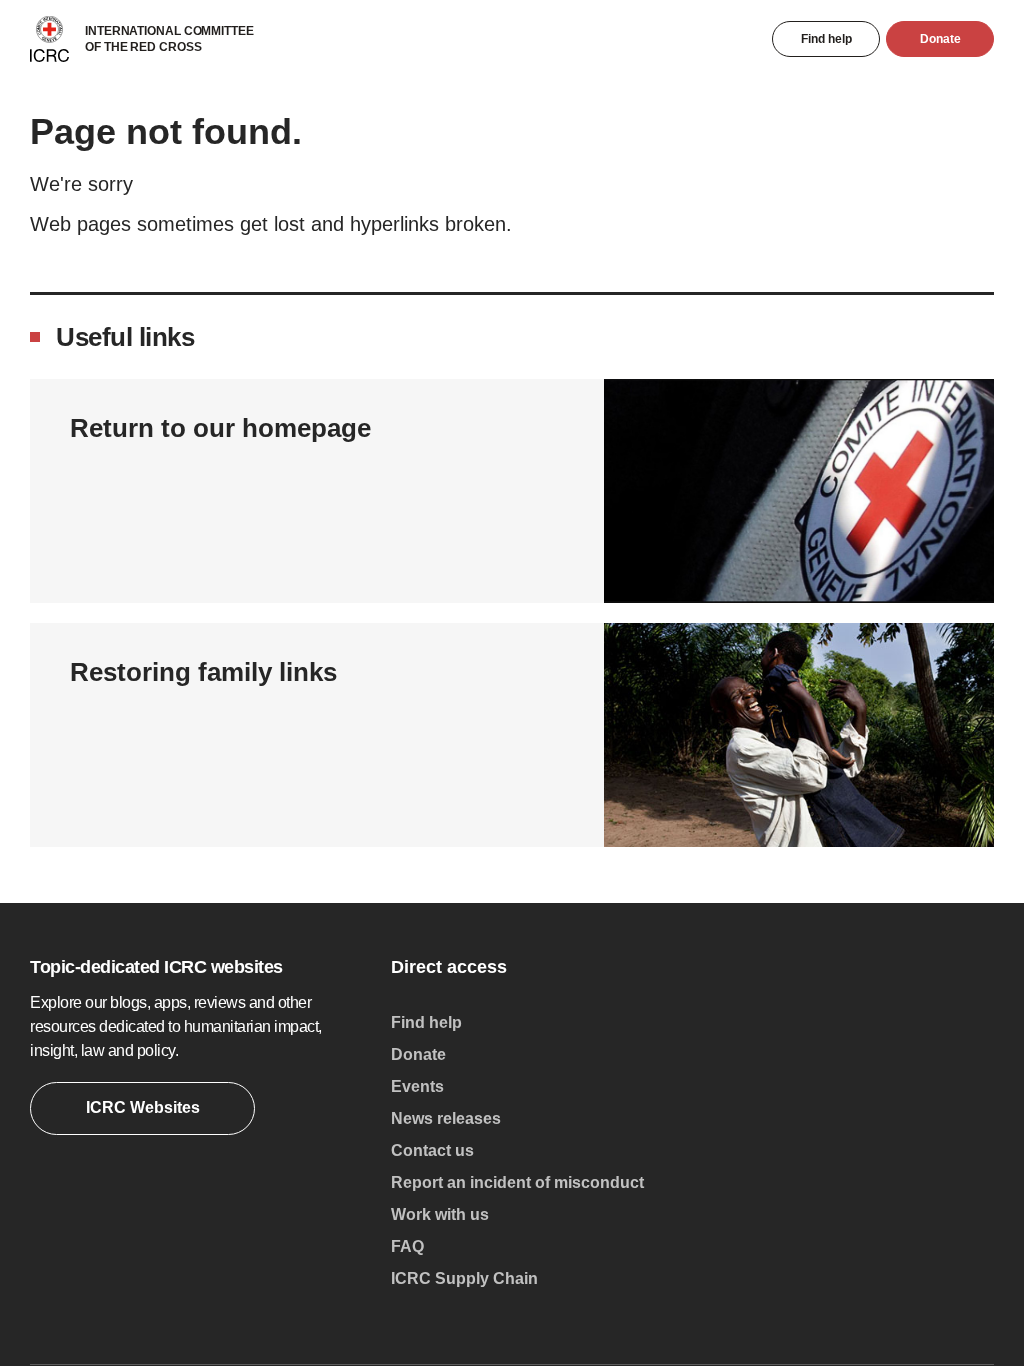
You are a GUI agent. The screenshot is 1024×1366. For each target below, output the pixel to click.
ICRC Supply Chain (464, 1278)
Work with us (440, 1214)
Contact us (432, 1150)
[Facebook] (737, 1273)
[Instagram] (689, 1273)
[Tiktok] (881, 1273)
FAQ (407, 1246)
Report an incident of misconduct (517, 1182)
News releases (446, 1118)
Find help (826, 39)
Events (417, 1086)
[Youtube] (833, 1273)
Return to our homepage (220, 428)
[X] (785, 1273)
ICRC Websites (143, 1107)
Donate (940, 39)
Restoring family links (203, 672)
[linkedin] (929, 1273)
